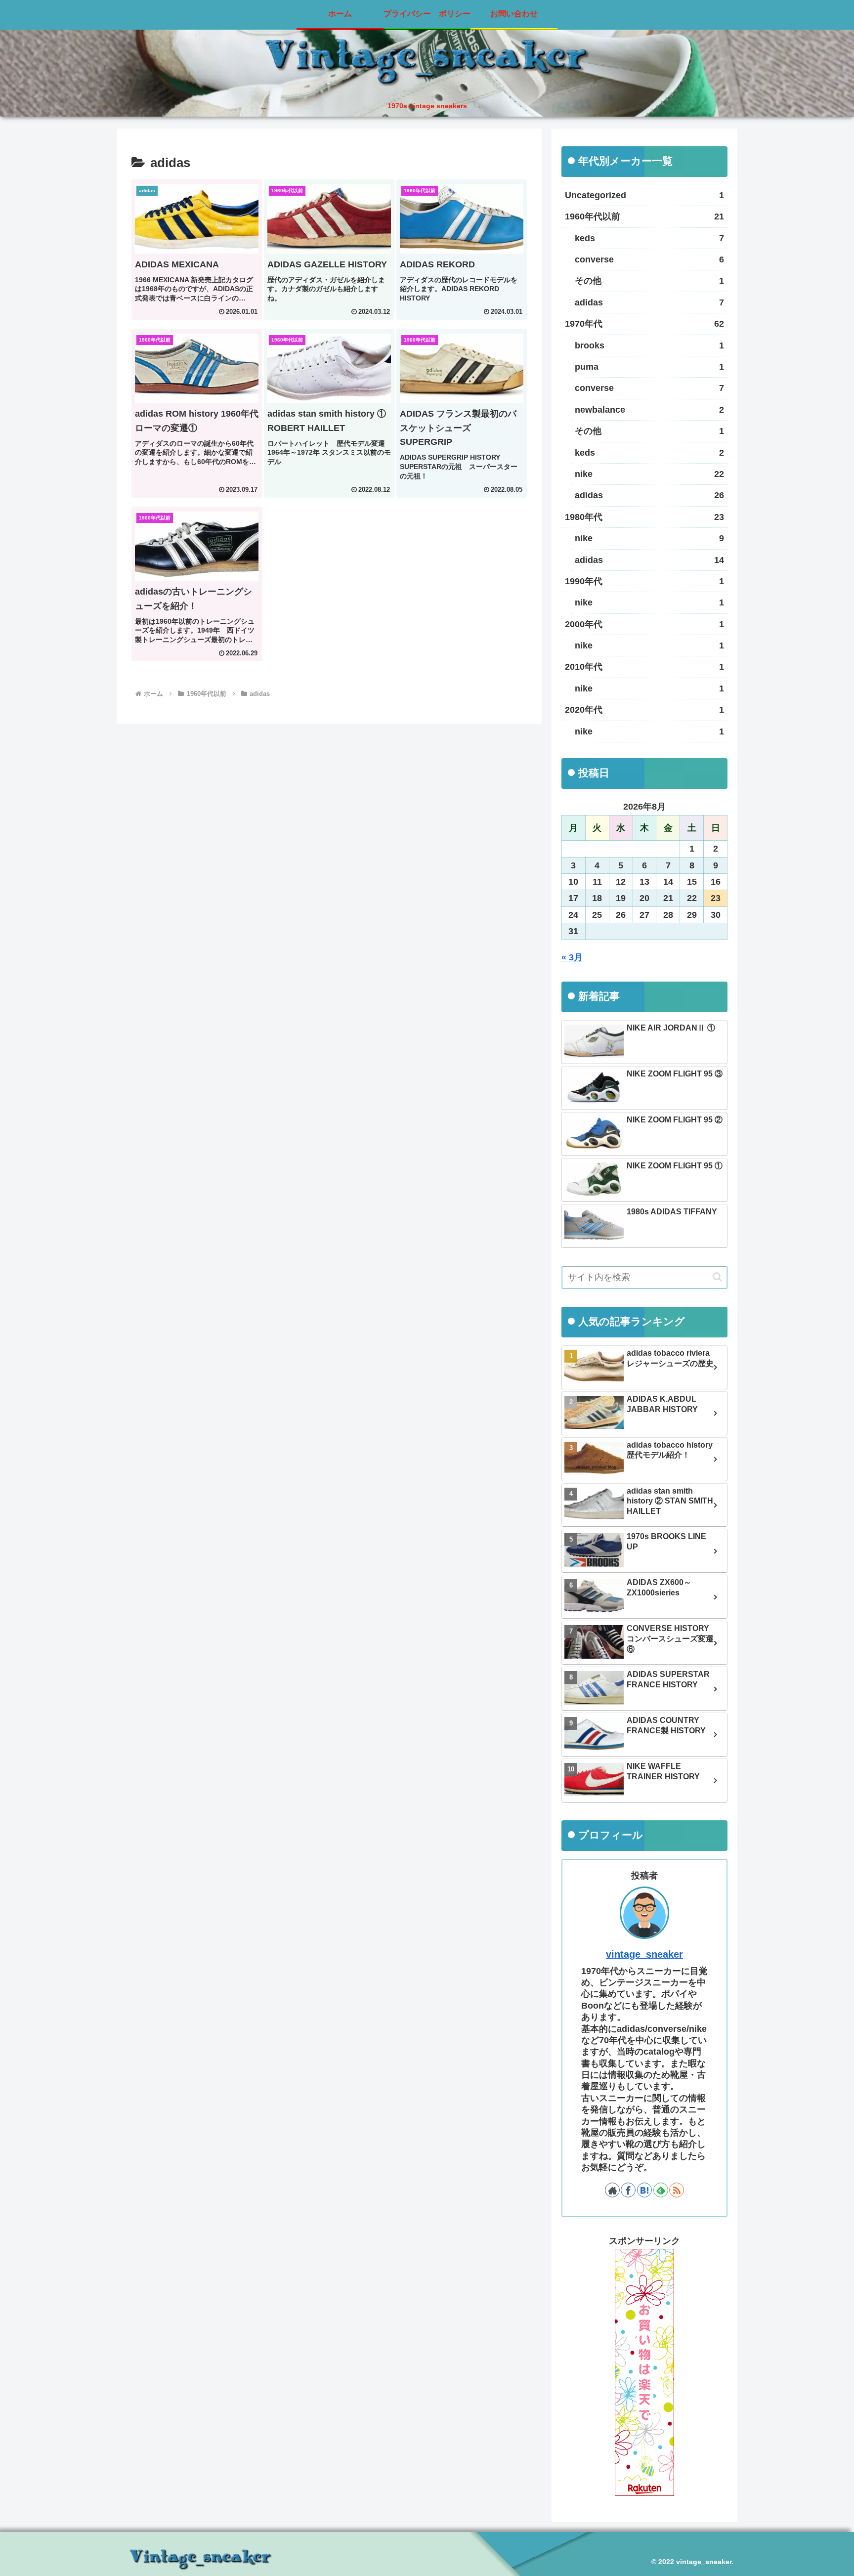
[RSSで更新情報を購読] (677, 2190)
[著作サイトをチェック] (612, 2190)
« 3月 (572, 957)
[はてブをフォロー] (644, 2190)
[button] (717, 1277)
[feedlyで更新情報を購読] (661, 2190)
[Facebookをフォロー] (628, 2190)
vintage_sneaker (644, 1954)
